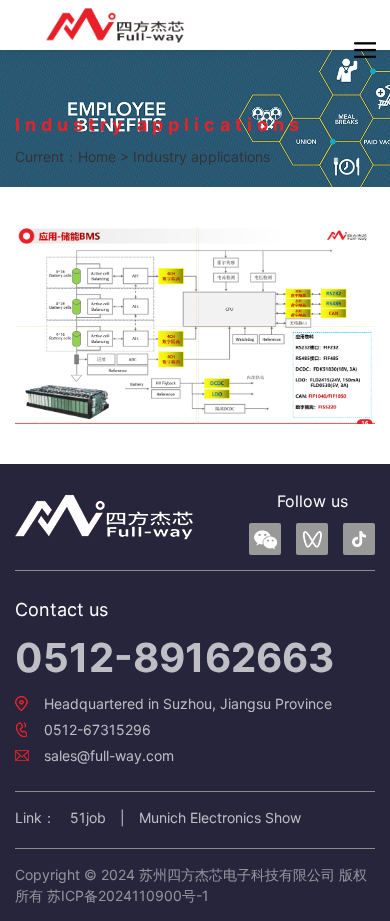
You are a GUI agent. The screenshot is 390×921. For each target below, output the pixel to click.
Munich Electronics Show (220, 817)
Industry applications (201, 156)
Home (97, 156)
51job (88, 817)
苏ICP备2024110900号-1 (128, 895)
